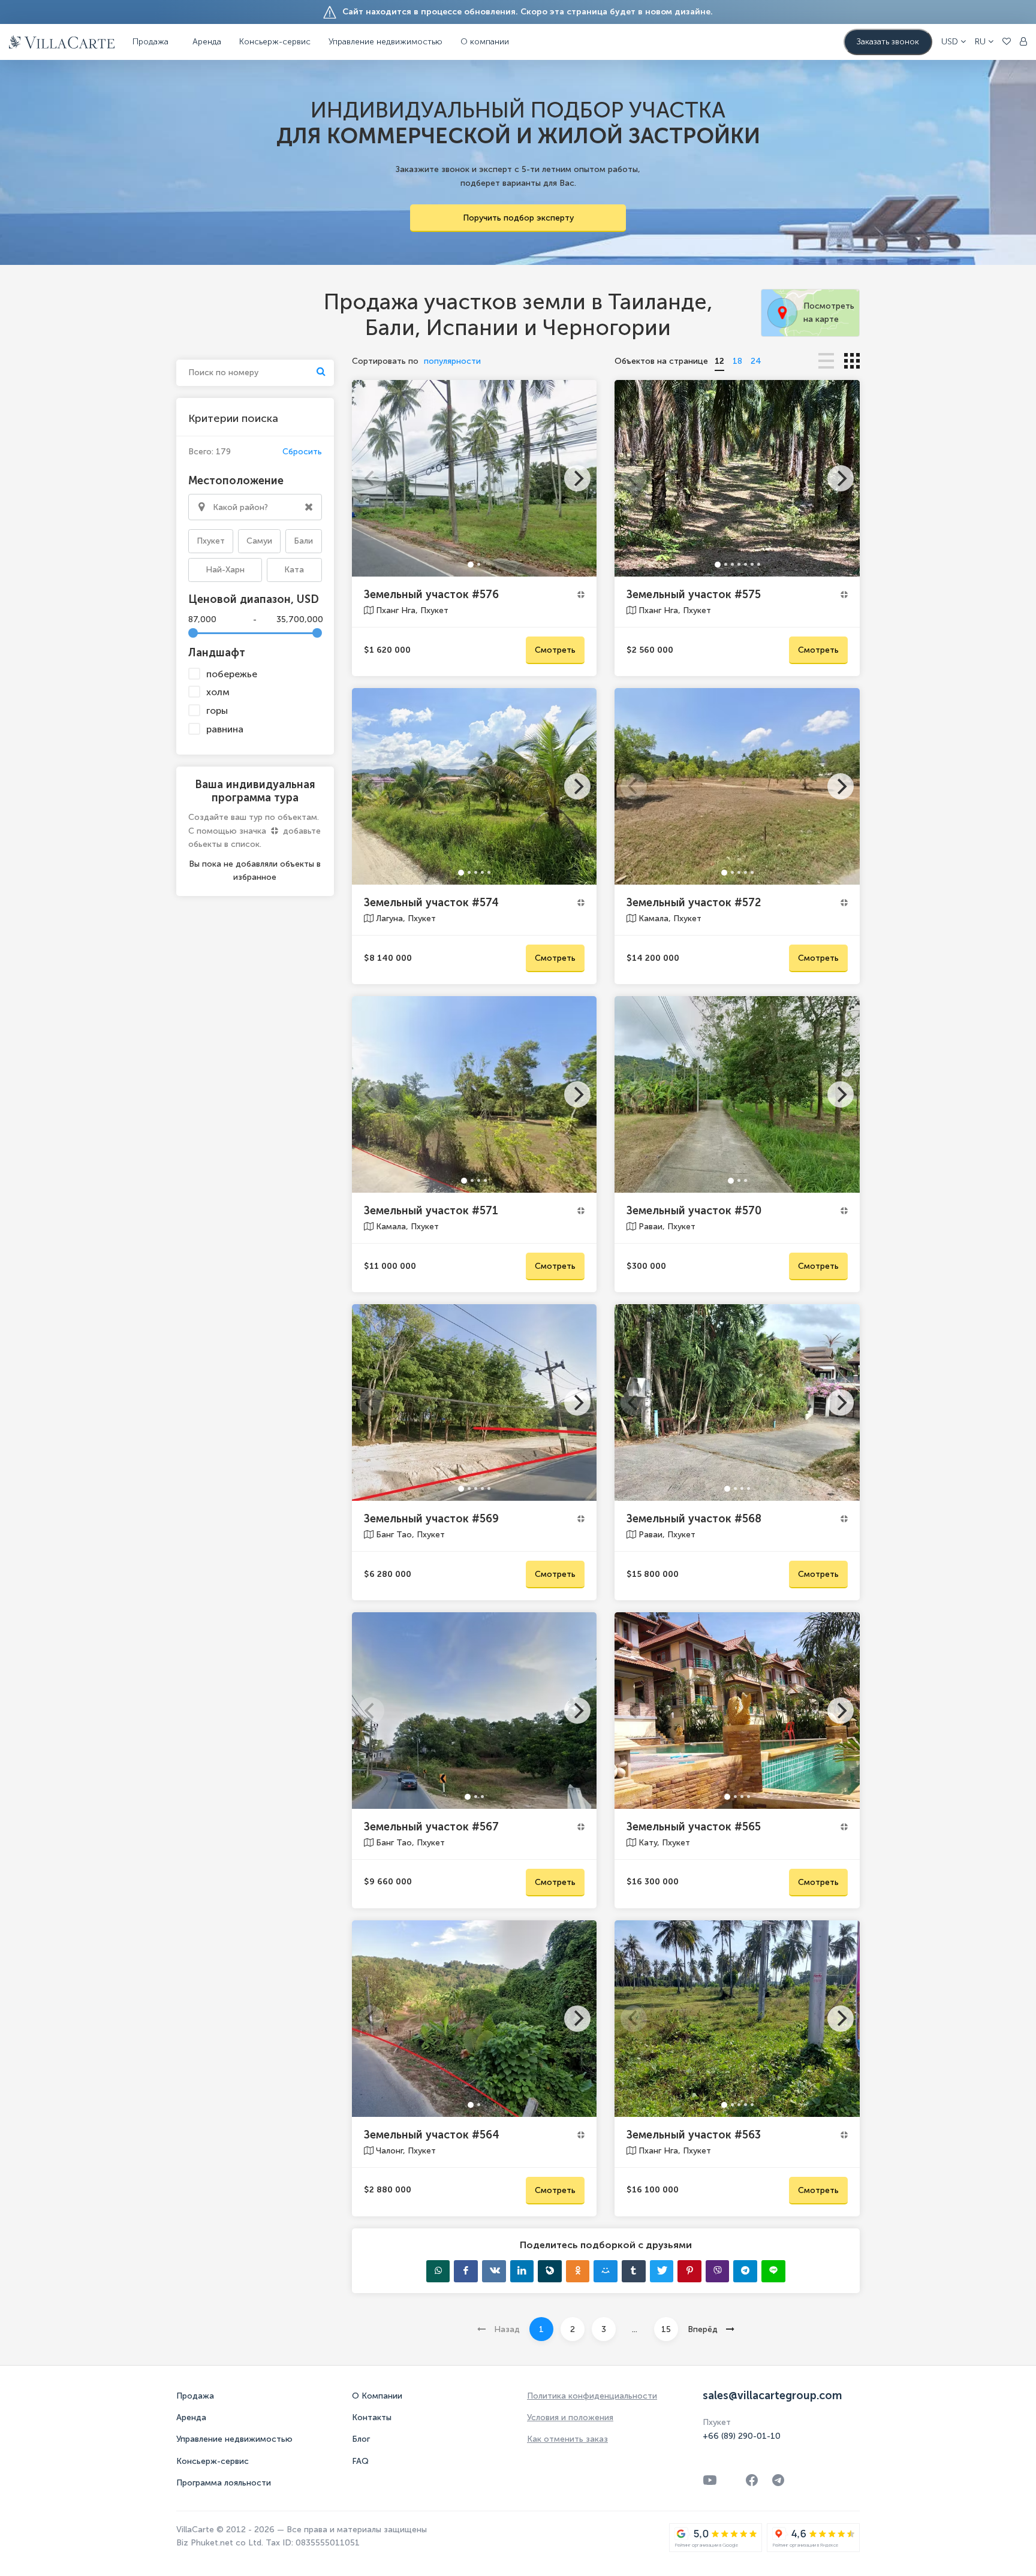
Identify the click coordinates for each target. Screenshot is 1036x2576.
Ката (294, 570)
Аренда (207, 42)
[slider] (193, 633)
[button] (954, 42)
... (635, 2329)
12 (719, 361)
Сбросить (302, 452)
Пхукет (211, 541)
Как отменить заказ (567, 2439)
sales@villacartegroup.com (772, 2396)
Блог (361, 2439)
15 (666, 2329)
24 (756, 361)
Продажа (195, 2396)
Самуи (259, 541)
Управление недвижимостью (386, 42)
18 (737, 361)
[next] (577, 478)
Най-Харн (225, 570)
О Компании (377, 2396)
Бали (303, 541)
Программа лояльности (224, 2483)
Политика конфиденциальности (592, 2396)
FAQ (360, 2461)
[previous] (371, 478)
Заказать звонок (888, 42)
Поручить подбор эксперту (518, 218)
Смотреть (555, 650)
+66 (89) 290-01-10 (742, 2436)
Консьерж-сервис (213, 2461)
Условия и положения (570, 2417)
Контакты (372, 2417)
